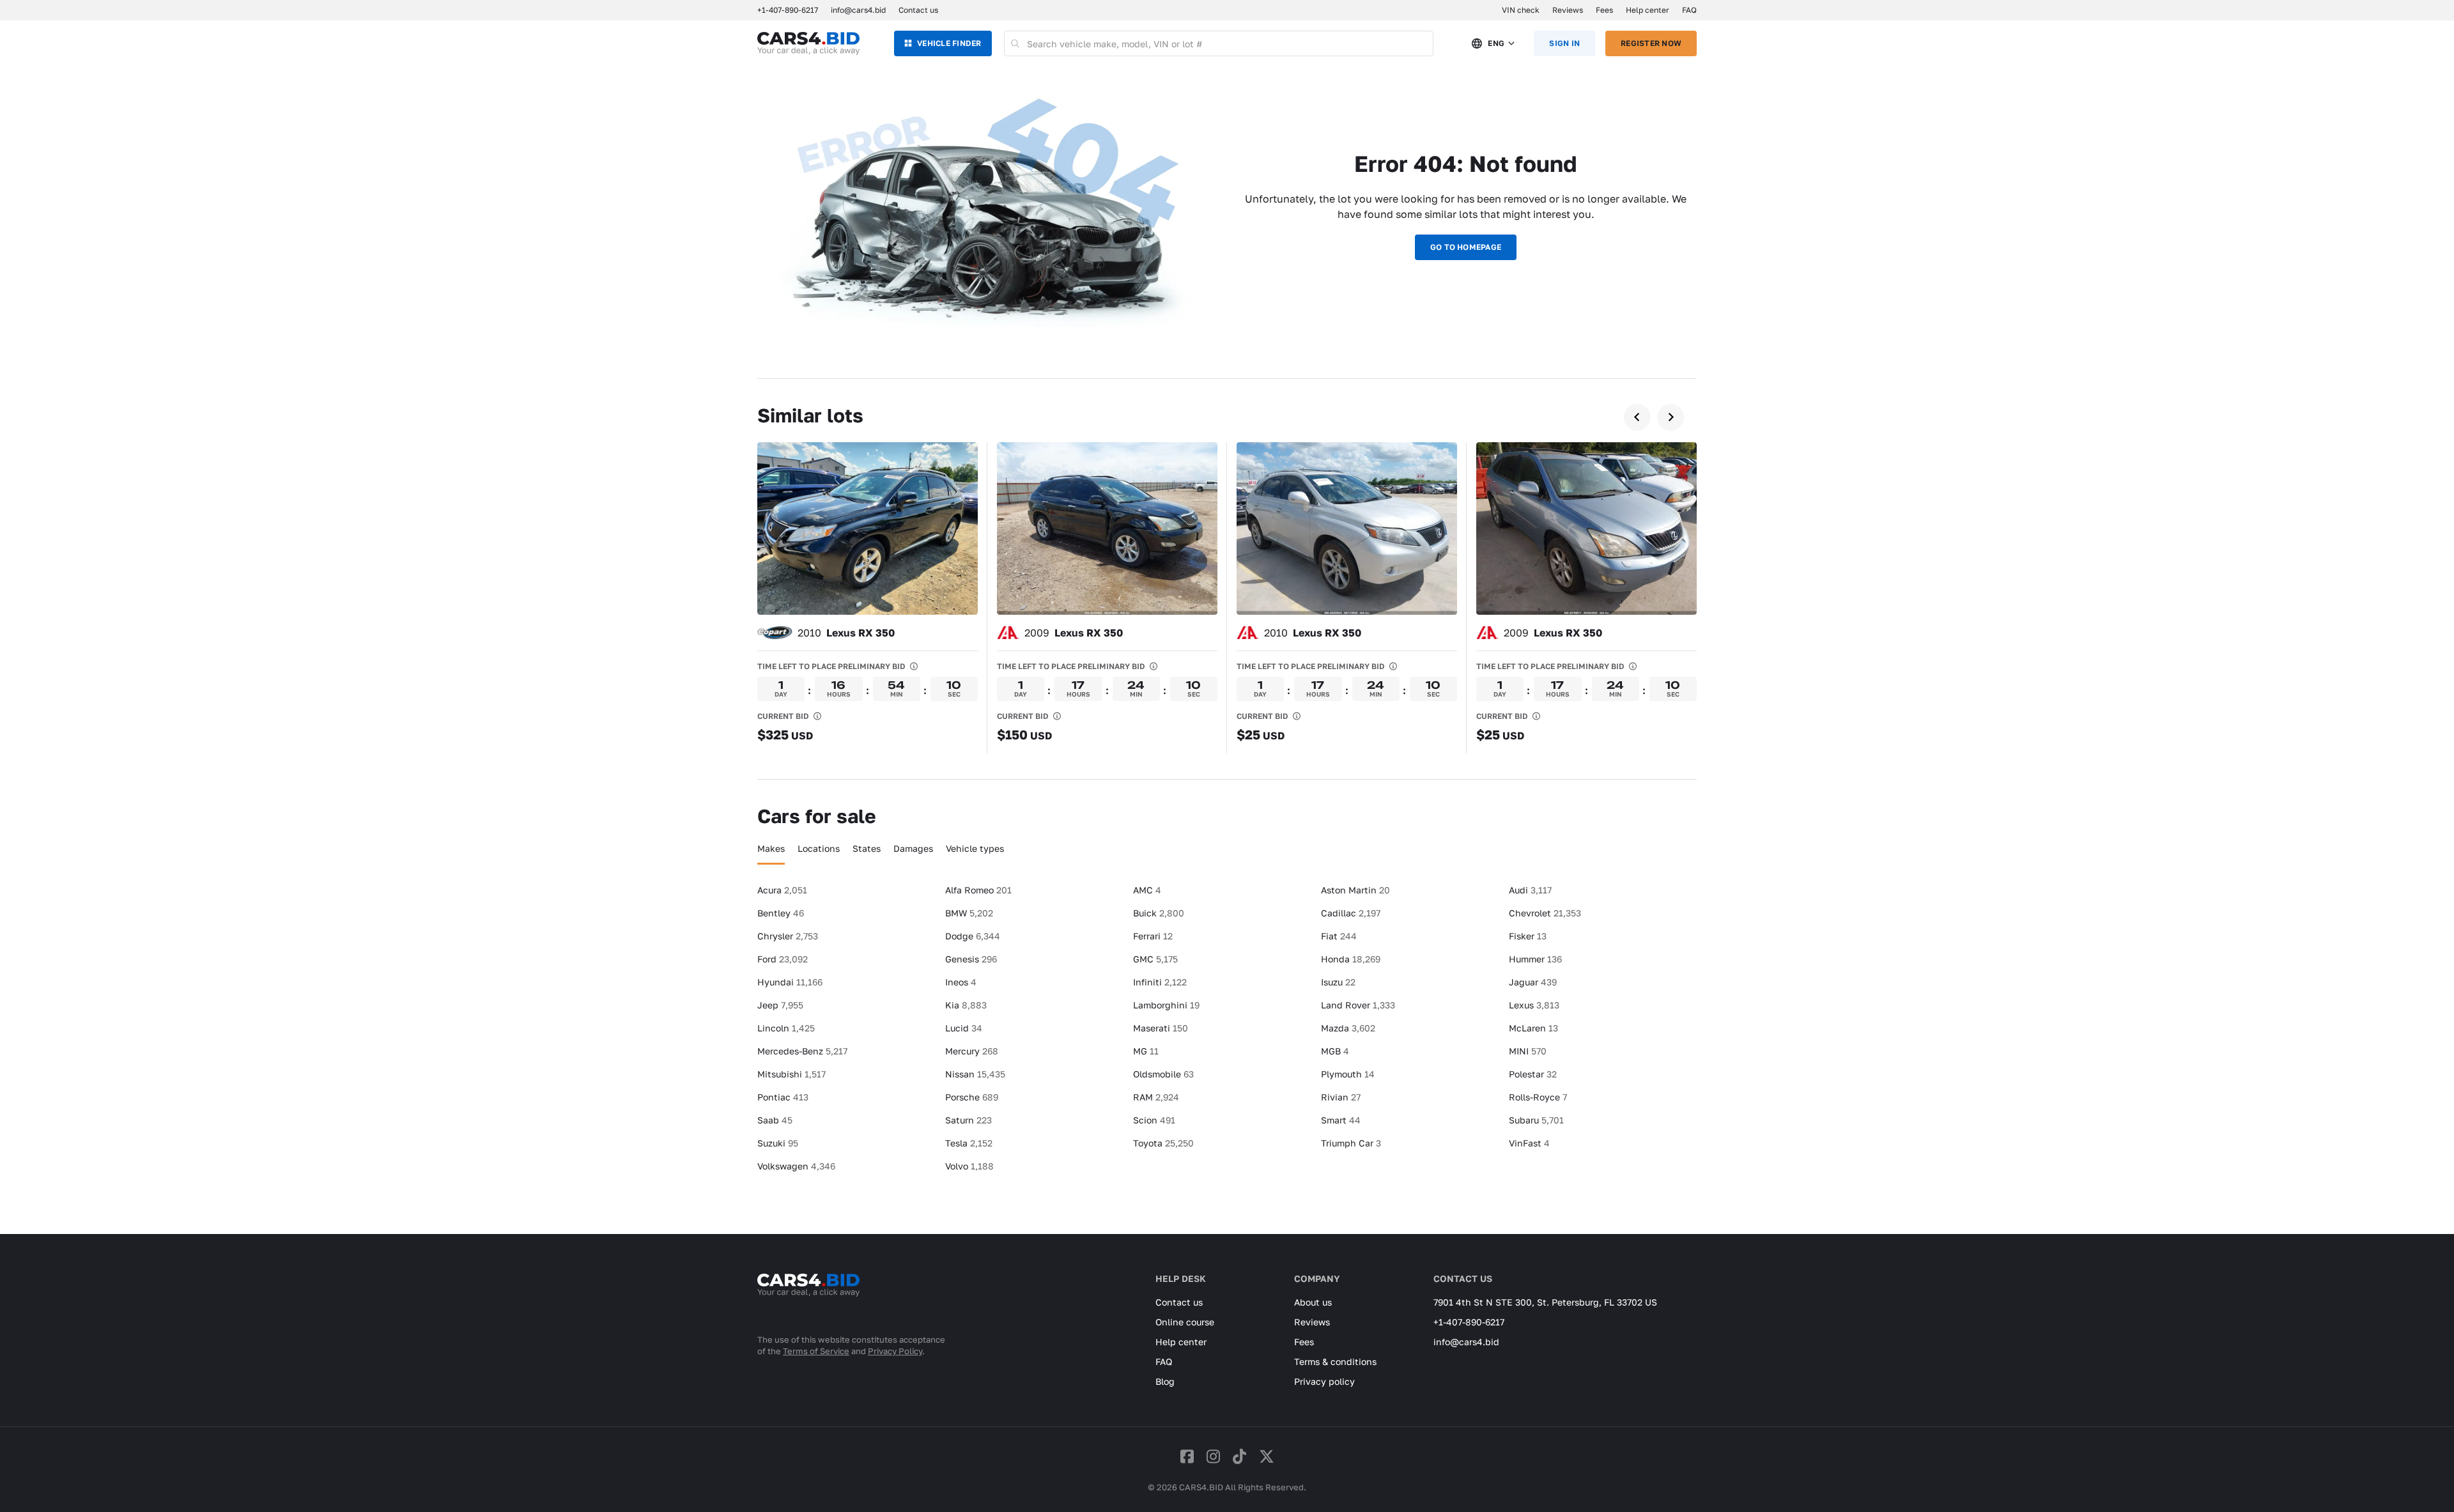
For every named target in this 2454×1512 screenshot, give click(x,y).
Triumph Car (1351, 1143)
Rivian (1341, 1097)
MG (1146, 1051)
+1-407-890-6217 (1469, 1322)
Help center (1648, 10)
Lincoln (786, 1028)
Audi (1530, 890)
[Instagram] (1213, 1456)
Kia (966, 1005)
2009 (1074, 633)
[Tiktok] (1239, 1456)
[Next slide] (1671, 417)
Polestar (1533, 1074)
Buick (1159, 913)
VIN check (1521, 10)
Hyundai (790, 982)
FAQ (1689, 10)
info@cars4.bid (858, 10)
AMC (1147, 890)
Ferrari (1153, 936)
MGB (1335, 1051)
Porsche (972, 1097)
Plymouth (1348, 1074)
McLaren (1533, 1028)
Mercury (972, 1051)
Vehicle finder (949, 43)
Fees (1604, 10)
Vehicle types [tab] (975, 848)
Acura (782, 890)
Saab (775, 1120)
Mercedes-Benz (802, 1051)
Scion (1154, 1120)
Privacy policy (1324, 1381)
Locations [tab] (819, 848)
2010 (846, 633)
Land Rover (1358, 1005)
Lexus (1534, 1005)
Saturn (968, 1120)
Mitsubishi (791, 1074)
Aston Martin (1355, 890)
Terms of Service (816, 1351)
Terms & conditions (1335, 1362)
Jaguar (1533, 982)
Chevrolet (1545, 913)
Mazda (1348, 1028)
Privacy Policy (895, 1351)
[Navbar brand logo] (808, 43)
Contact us (918, 10)
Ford (783, 959)
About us (1313, 1302)
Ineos (961, 982)
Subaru (1536, 1120)
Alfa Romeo (978, 890)
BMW (969, 913)
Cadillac (1351, 913)
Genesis (971, 959)
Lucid (964, 1028)
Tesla (969, 1143)
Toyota (1163, 1143)
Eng (1496, 43)
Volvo (969, 1166)
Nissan (975, 1074)
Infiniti (1160, 982)
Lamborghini (1166, 1005)
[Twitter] (1267, 1456)
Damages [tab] (913, 848)
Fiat (1339, 936)
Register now (1651, 43)
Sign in (1564, 43)
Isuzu (1338, 982)
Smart (1341, 1120)
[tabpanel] (1227, 1033)
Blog (1165, 1381)
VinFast (1529, 1143)
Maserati (1161, 1028)
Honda (1351, 959)
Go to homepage (1466, 247)
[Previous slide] (1637, 417)
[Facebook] (1187, 1456)
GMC (1155, 959)
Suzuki (778, 1143)
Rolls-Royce (1538, 1097)
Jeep (780, 1005)
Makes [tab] (771, 848)
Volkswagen (796, 1166)
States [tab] (867, 848)
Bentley (781, 913)
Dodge (973, 936)
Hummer (1535, 959)
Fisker (1528, 936)
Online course (1185, 1322)
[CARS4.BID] (808, 1302)
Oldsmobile (1163, 1074)
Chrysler (788, 936)
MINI (1528, 1051)
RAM (1156, 1097)
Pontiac (783, 1097)
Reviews (1568, 10)
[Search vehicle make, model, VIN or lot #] (1016, 43)
